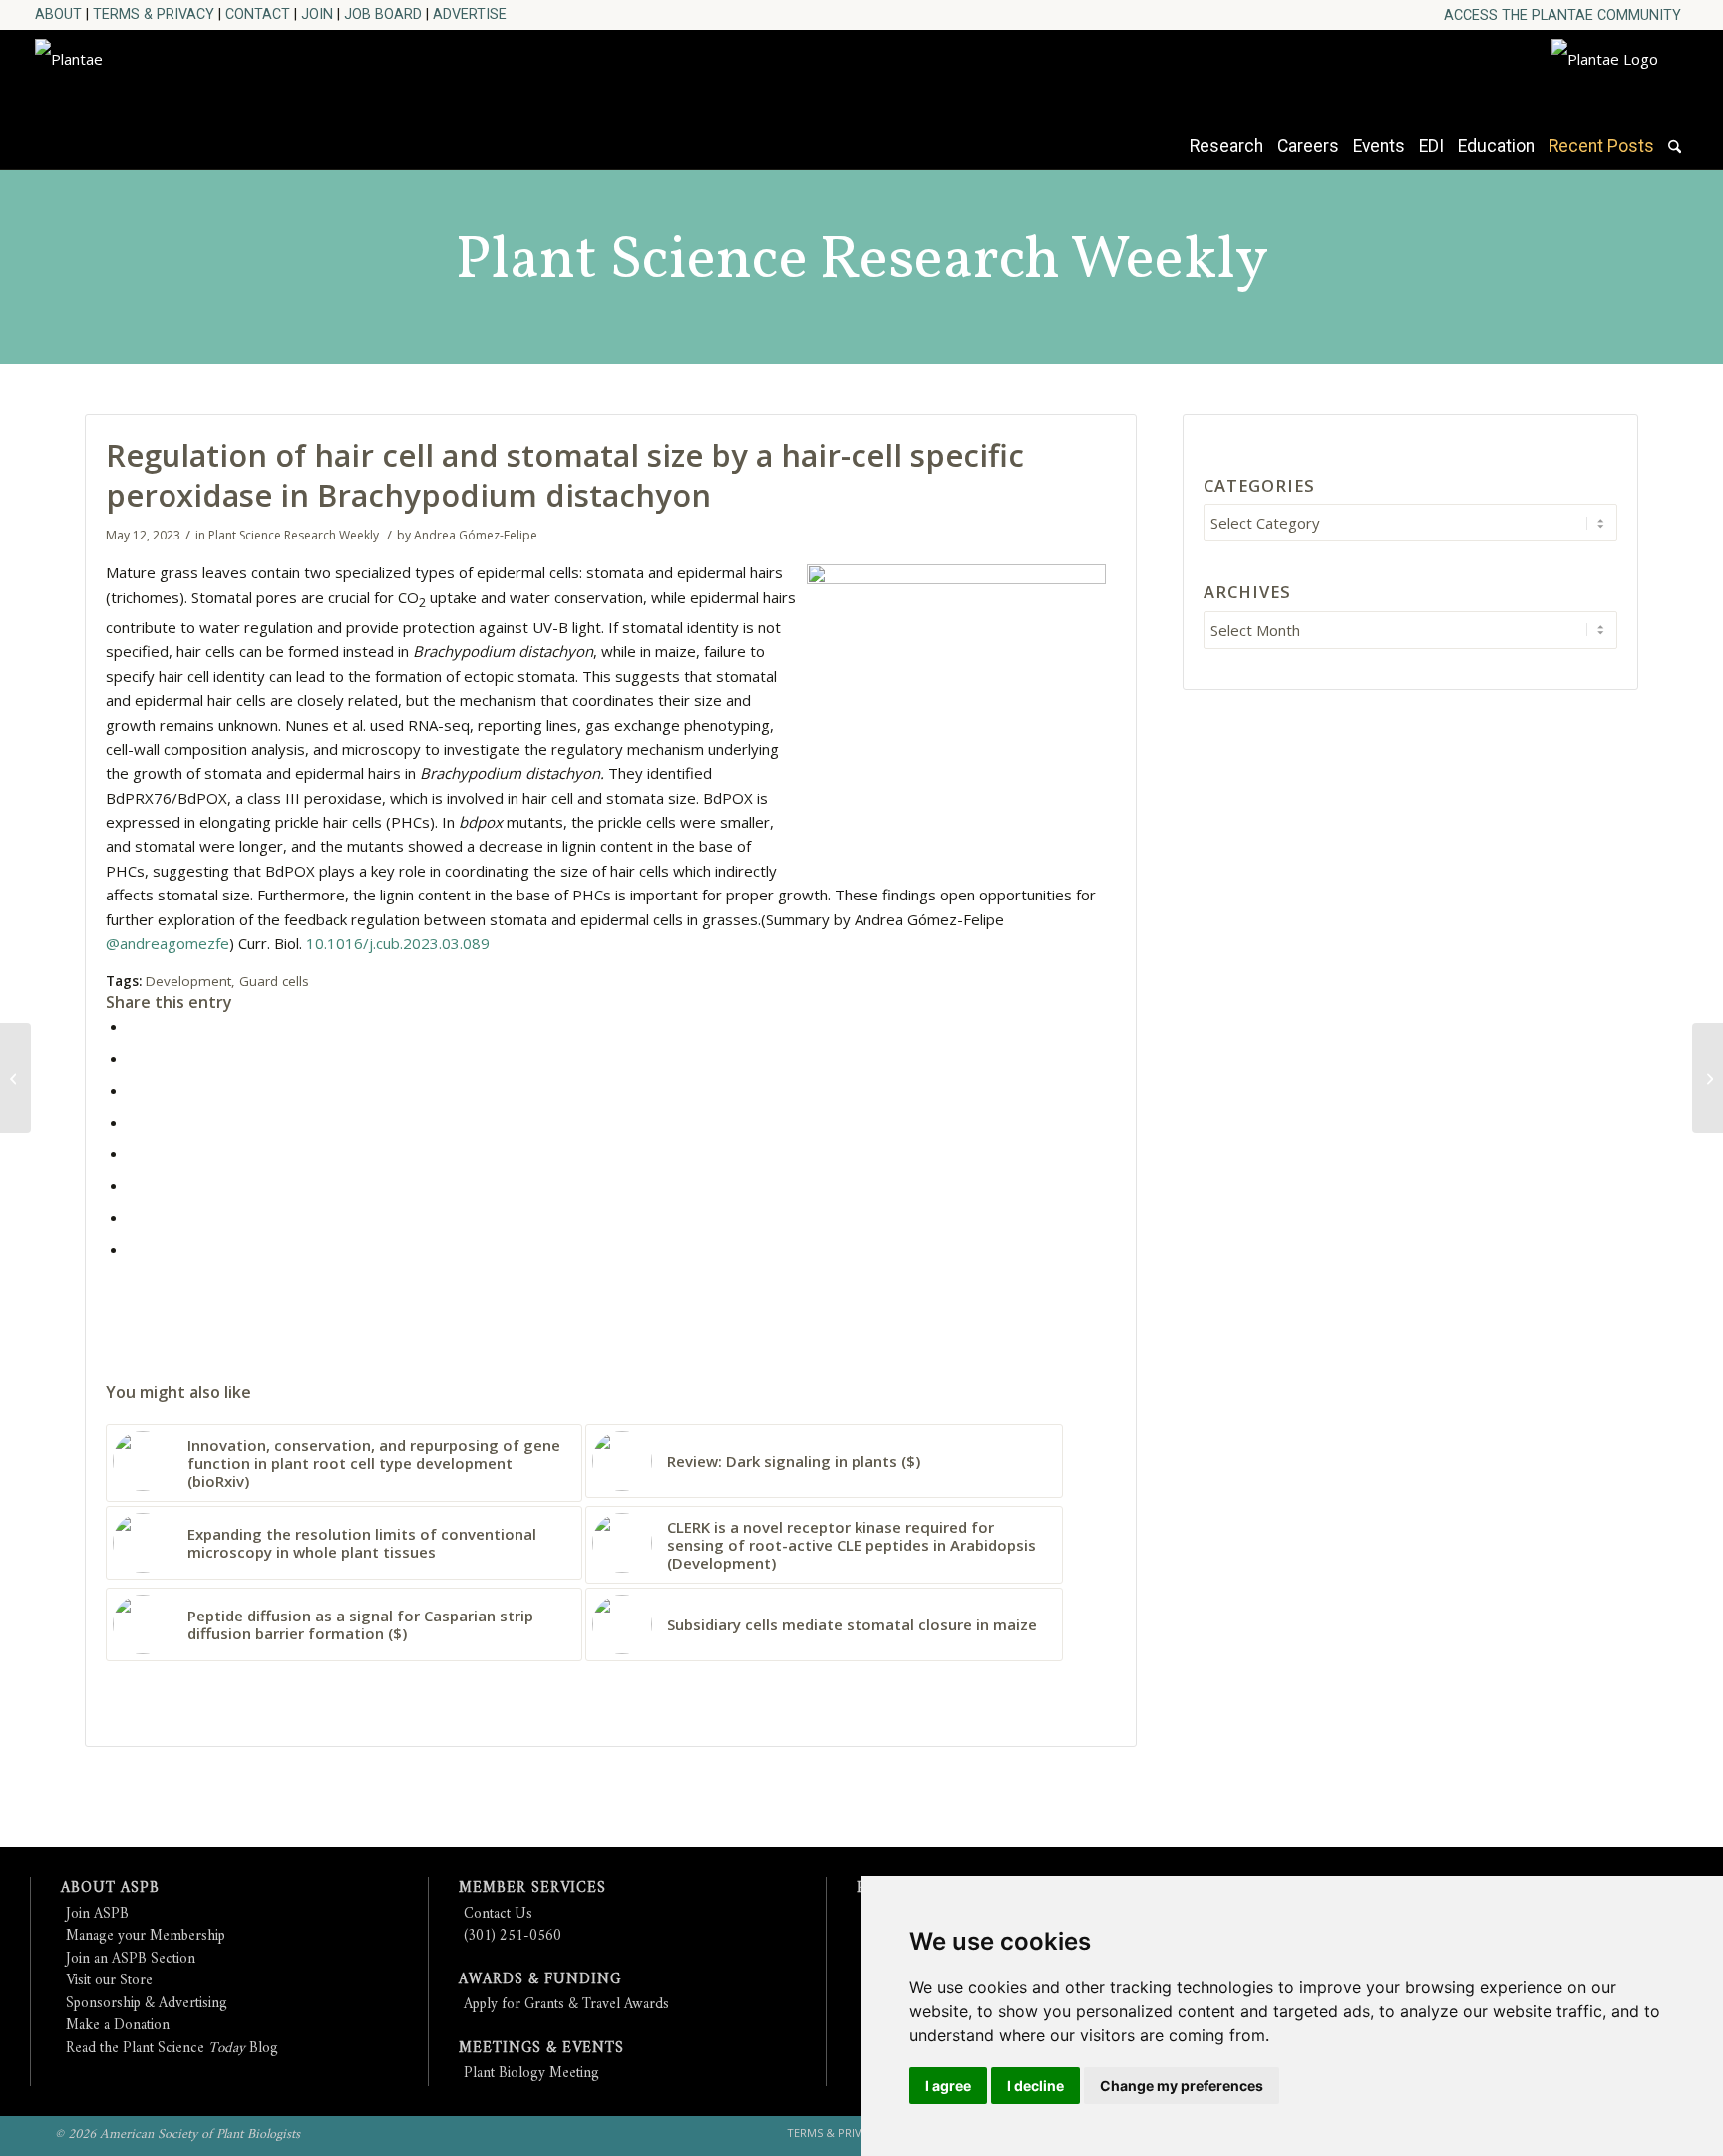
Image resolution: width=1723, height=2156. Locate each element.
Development (188, 981)
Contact (258, 14)
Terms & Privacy (154, 14)
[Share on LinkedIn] (134, 1122)
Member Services (532, 1888)
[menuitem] (1562, 15)
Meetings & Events (541, 2049)
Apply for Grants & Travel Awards (566, 2005)
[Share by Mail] (134, 1249)
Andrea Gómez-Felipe (476, 535)
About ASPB (110, 1888)
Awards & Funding (540, 1980)
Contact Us (498, 1914)
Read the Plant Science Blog (172, 2049)
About (58, 14)
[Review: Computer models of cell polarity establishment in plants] (1708, 1078)
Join (317, 14)
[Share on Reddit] (134, 1217)
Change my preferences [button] (1182, 2086)
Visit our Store (109, 1981)
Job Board (383, 14)
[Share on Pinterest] (134, 1090)
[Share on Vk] (134, 1185)
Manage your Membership (146, 1936)
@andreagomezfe (168, 943)
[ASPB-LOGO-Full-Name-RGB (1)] (214, 94)
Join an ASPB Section (131, 1959)
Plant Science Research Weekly (862, 262)
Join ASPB (97, 1914)
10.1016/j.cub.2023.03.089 (398, 943)
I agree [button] (948, 2086)
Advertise (470, 14)
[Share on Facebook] (134, 1026)
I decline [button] (1035, 2086)
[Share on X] (134, 1058)
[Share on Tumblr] (134, 1153)
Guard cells (274, 981)
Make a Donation (118, 2026)
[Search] (1675, 156)
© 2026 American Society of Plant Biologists (177, 2135)
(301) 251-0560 (513, 1936)
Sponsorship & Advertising (147, 2004)
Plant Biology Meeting (531, 2074)
